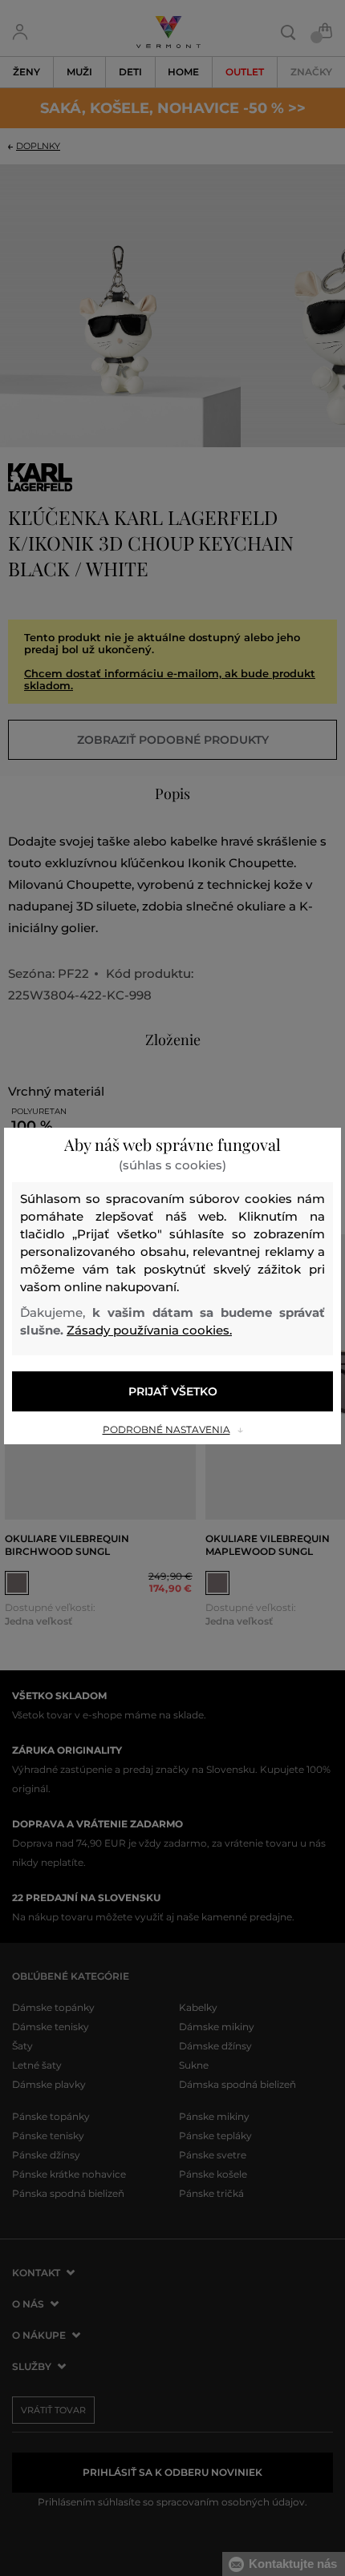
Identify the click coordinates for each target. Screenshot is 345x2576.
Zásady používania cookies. (149, 1330)
